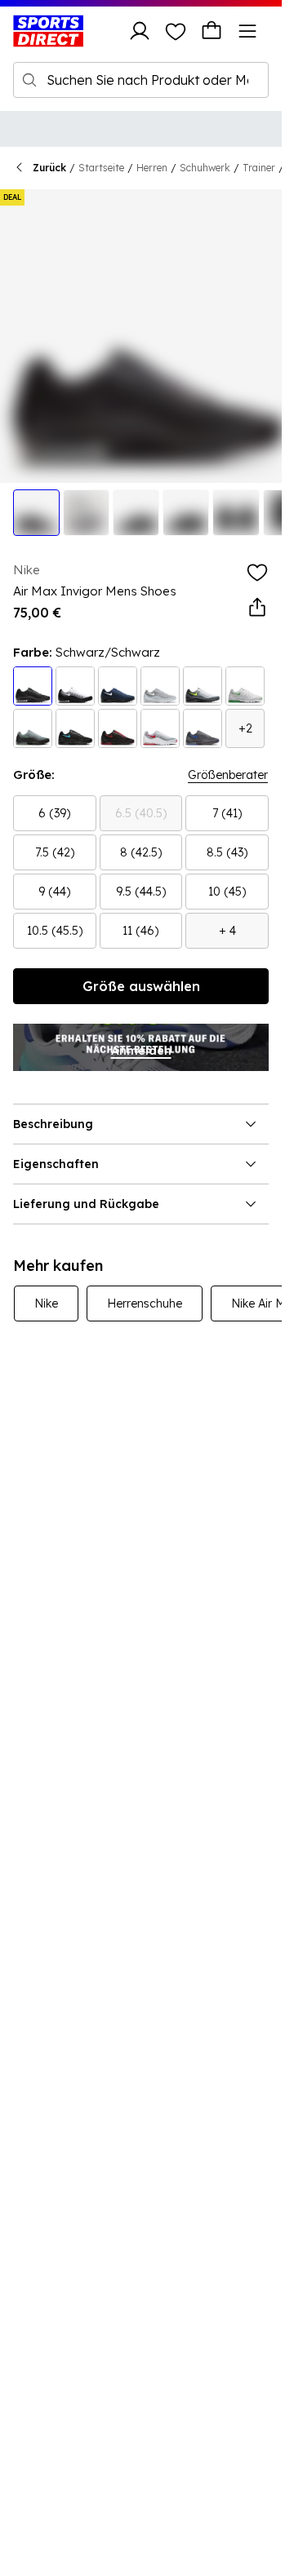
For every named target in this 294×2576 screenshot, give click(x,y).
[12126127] (160, 728)
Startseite (101, 168)
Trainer (259, 168)
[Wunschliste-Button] (176, 31)
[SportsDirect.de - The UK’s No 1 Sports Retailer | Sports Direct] (48, 31)
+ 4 (227, 931)
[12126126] (203, 728)
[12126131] (245, 686)
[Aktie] (257, 608)
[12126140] (75, 686)
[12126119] (118, 686)
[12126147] (203, 686)
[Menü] (247, 31)
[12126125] (33, 728)
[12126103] (33, 686)
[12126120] (75, 728)
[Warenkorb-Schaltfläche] (212, 31)
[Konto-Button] (140, 31)
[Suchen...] (29, 80)
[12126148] (118, 728)
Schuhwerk (205, 168)
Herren (152, 168)
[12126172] (160, 686)
